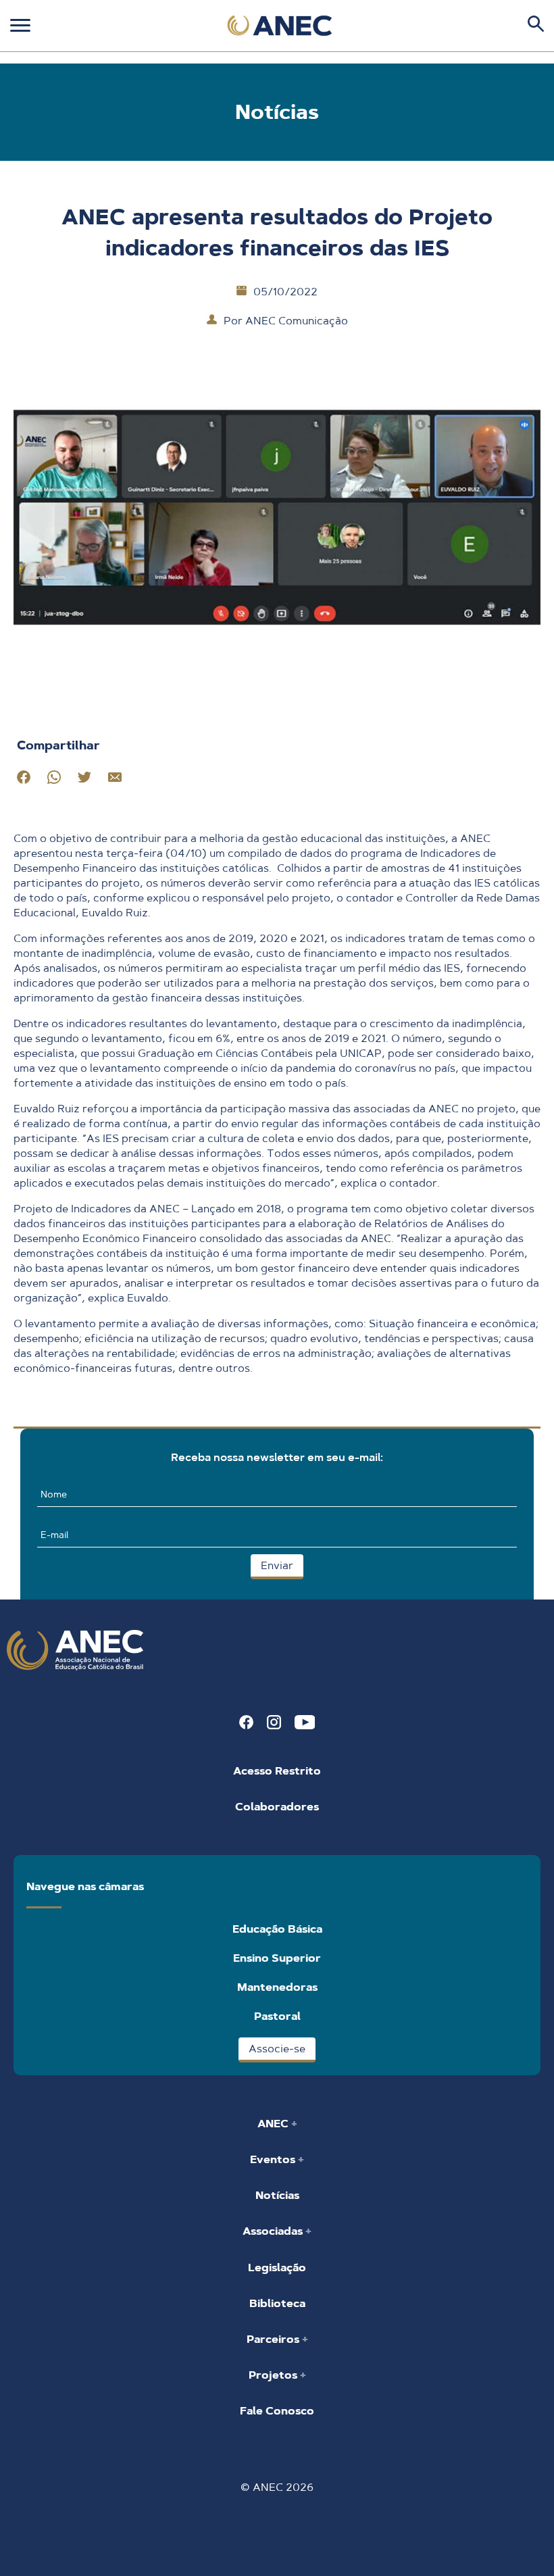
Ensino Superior (277, 1958)
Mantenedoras (277, 1987)
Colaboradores (277, 1807)
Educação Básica (277, 1929)
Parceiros (274, 2339)
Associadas (274, 2231)
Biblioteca (277, 2303)
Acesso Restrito (277, 1771)
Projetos (274, 2375)
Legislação (277, 2268)
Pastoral (277, 2016)
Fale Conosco (277, 2411)
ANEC (274, 2124)
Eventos (274, 2159)
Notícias (277, 2195)
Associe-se (277, 2049)
